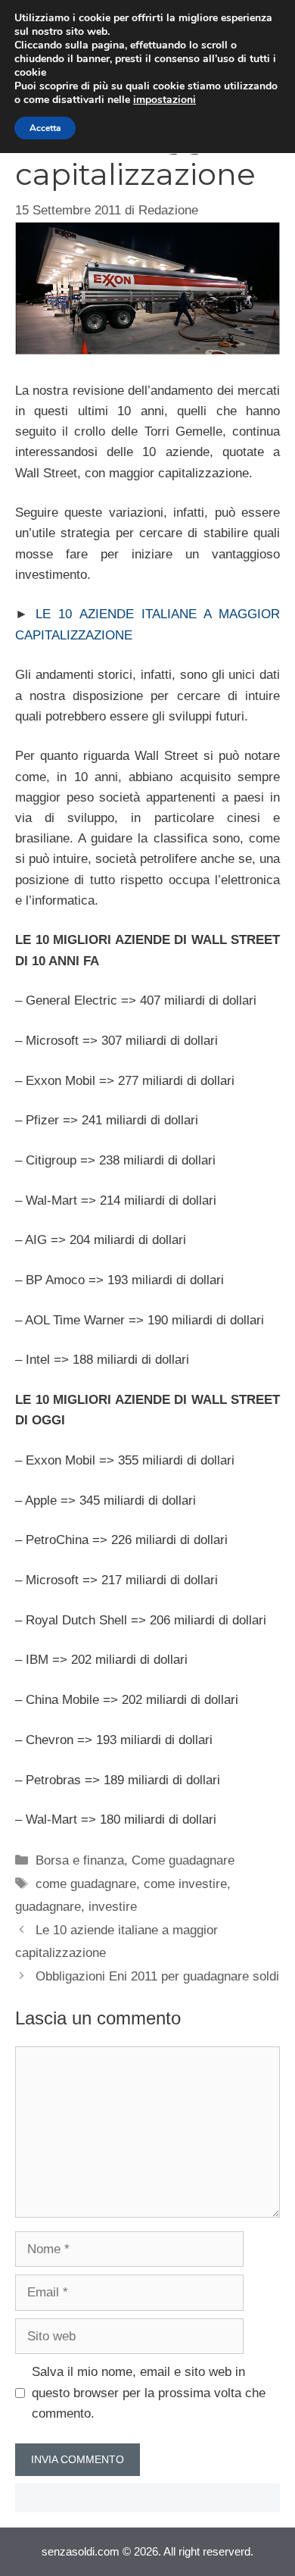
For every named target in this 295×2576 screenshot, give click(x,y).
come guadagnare (86, 1884)
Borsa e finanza (80, 1860)
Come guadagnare (183, 1860)
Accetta (45, 128)
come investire (185, 1884)
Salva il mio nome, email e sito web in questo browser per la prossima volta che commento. (149, 2392)
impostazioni (165, 100)
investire (113, 1907)
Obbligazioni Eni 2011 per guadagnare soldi (157, 1976)
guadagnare (48, 1907)
